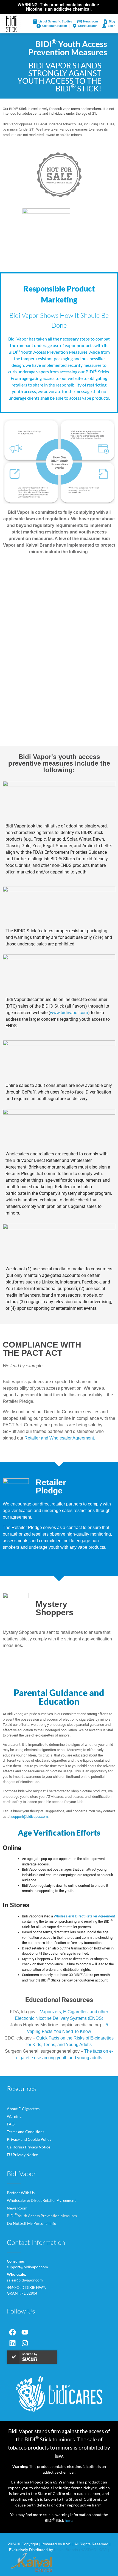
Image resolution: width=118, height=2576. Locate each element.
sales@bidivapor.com (25, 2280)
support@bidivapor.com (29, 1817)
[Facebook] (12, 2332)
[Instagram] (25, 2343)
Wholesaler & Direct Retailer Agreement (41, 2200)
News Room (17, 2208)
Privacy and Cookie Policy (29, 2139)
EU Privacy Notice (22, 2155)
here (69, 2520)
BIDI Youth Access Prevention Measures (42, 2215)
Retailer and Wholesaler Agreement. (60, 1438)
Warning (14, 2116)
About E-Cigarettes (23, 2109)
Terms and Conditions (26, 2132)
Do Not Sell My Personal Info (32, 2223)
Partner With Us (21, 2193)
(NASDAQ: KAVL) (94, 2550)
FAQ (11, 2124)
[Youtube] (25, 2332)
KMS (67, 2544)
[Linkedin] (12, 2343)
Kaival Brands (66, 2550)
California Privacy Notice (29, 2147)
